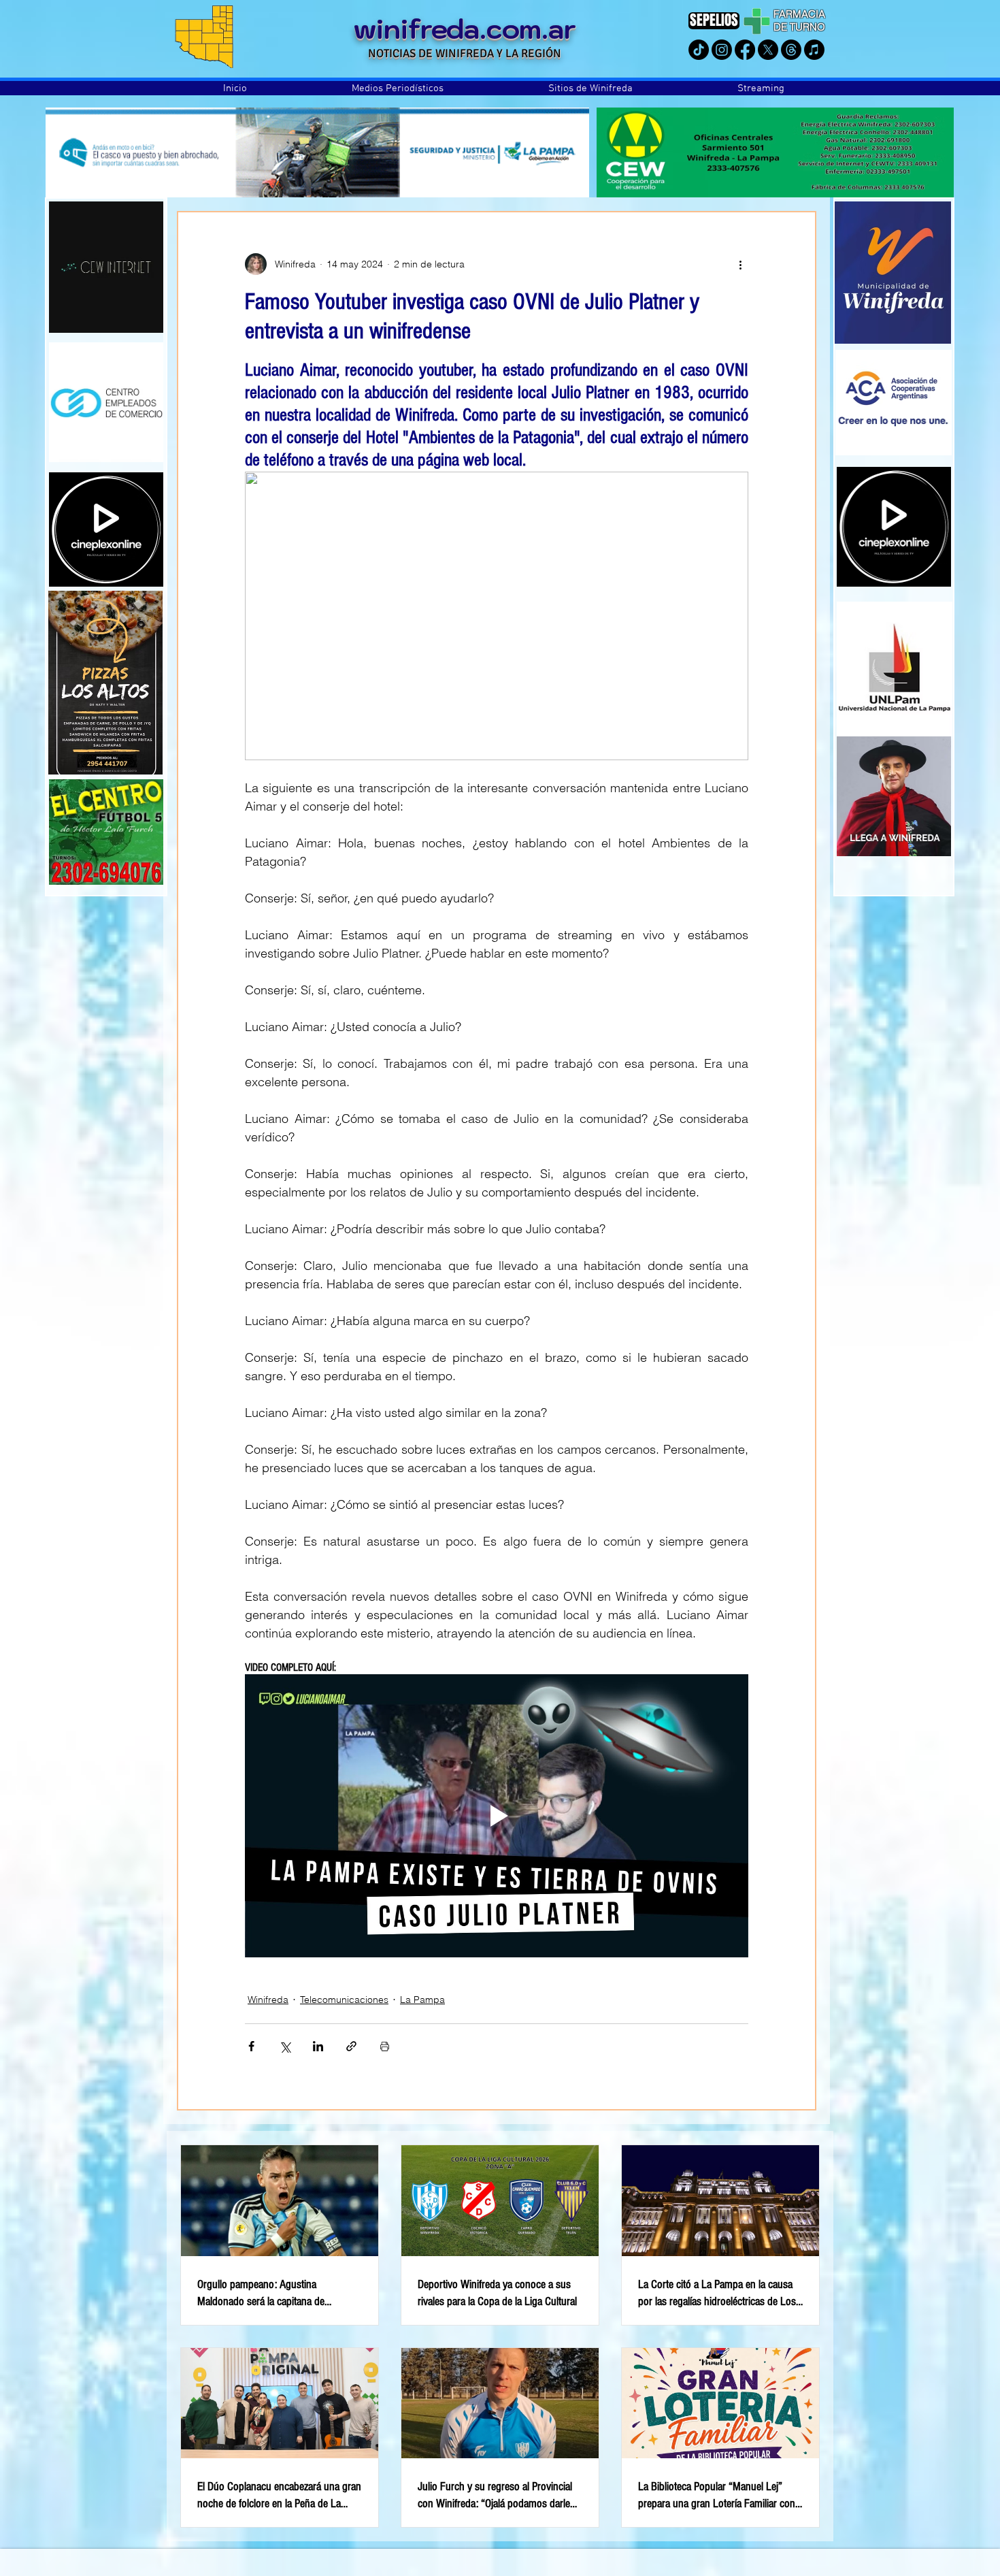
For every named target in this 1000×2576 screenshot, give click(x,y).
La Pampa (422, 2000)
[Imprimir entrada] (385, 2046)
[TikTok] (699, 50)
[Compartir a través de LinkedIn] (318, 2046)
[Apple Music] (814, 50)
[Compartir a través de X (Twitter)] (285, 2046)
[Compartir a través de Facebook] (251, 2046)
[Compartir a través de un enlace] (351, 2046)
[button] (398, 88)
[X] (768, 50)
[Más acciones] (740, 264)
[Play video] (497, 1816)
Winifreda (268, 2000)
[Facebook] (745, 50)
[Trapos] (791, 50)
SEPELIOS (714, 20)
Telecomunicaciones (344, 2000)
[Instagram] (722, 50)
